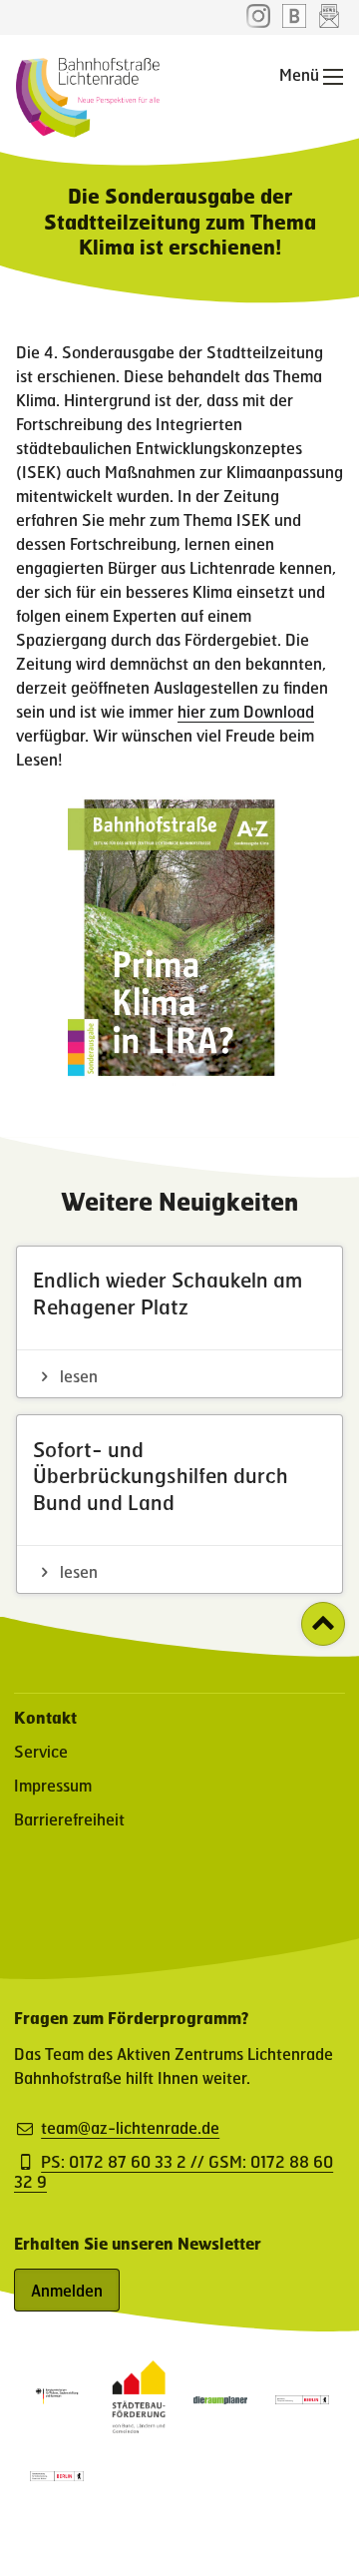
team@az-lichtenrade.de (130, 2128)
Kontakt (45, 1717)
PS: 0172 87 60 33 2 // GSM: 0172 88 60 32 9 (174, 2172)
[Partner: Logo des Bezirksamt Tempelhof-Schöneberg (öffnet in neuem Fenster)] (302, 2398)
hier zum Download (246, 711)
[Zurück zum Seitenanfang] (323, 1624)
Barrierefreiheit (69, 1819)
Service (41, 1751)
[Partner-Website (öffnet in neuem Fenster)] (139, 2427)
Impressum (53, 1785)
